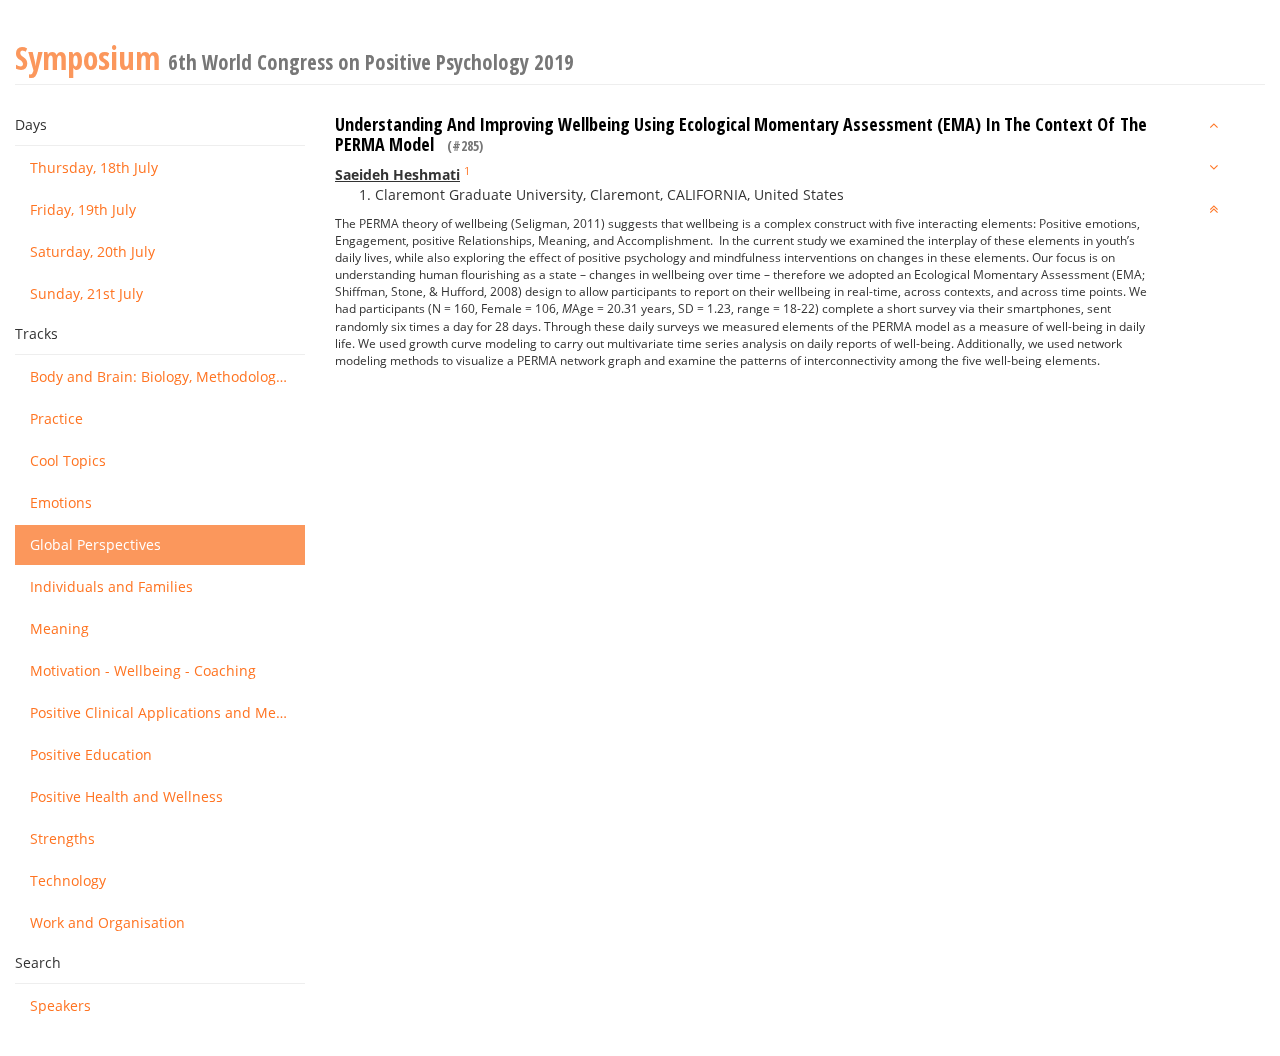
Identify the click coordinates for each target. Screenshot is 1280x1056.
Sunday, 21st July (86, 293)
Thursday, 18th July (94, 167)
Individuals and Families (111, 586)
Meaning (59, 628)
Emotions (61, 502)
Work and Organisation (107, 922)
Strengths (62, 838)
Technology (68, 880)
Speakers (60, 1005)
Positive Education (91, 754)
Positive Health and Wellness (126, 796)
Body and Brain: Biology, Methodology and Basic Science (167, 376)
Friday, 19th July (83, 209)
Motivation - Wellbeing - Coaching (143, 670)
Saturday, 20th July (92, 251)
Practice (56, 418)
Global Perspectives (95, 544)
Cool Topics (68, 460)
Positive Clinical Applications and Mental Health (167, 712)
